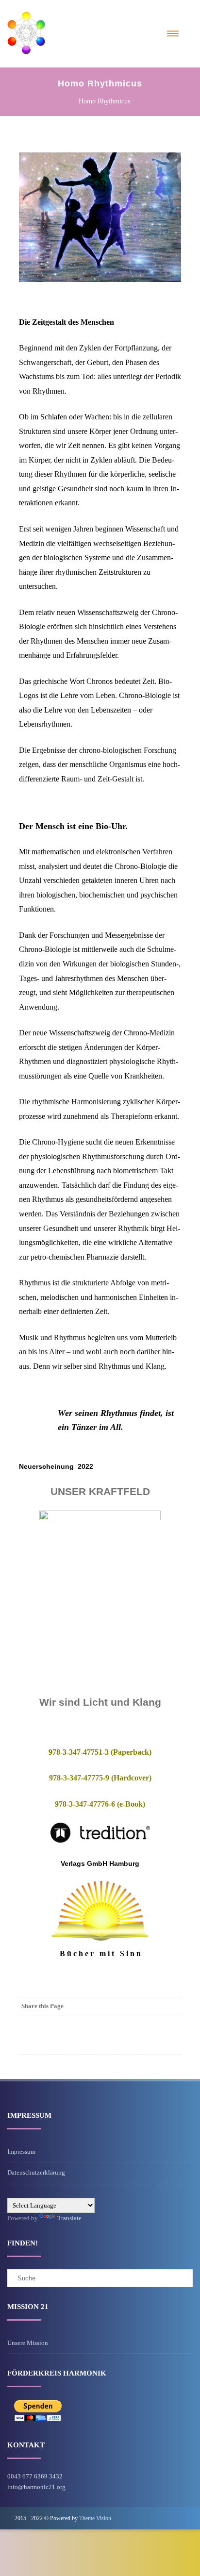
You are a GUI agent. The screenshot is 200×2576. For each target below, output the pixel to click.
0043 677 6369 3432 (35, 2476)
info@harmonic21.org (36, 2487)
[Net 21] (26, 64)
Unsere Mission (28, 2343)
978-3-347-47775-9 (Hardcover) (100, 1778)
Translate (69, 2218)
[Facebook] (171, 2006)
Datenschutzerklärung (36, 2172)
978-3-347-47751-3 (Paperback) (100, 1752)
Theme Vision (95, 2518)
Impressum (21, 2152)
